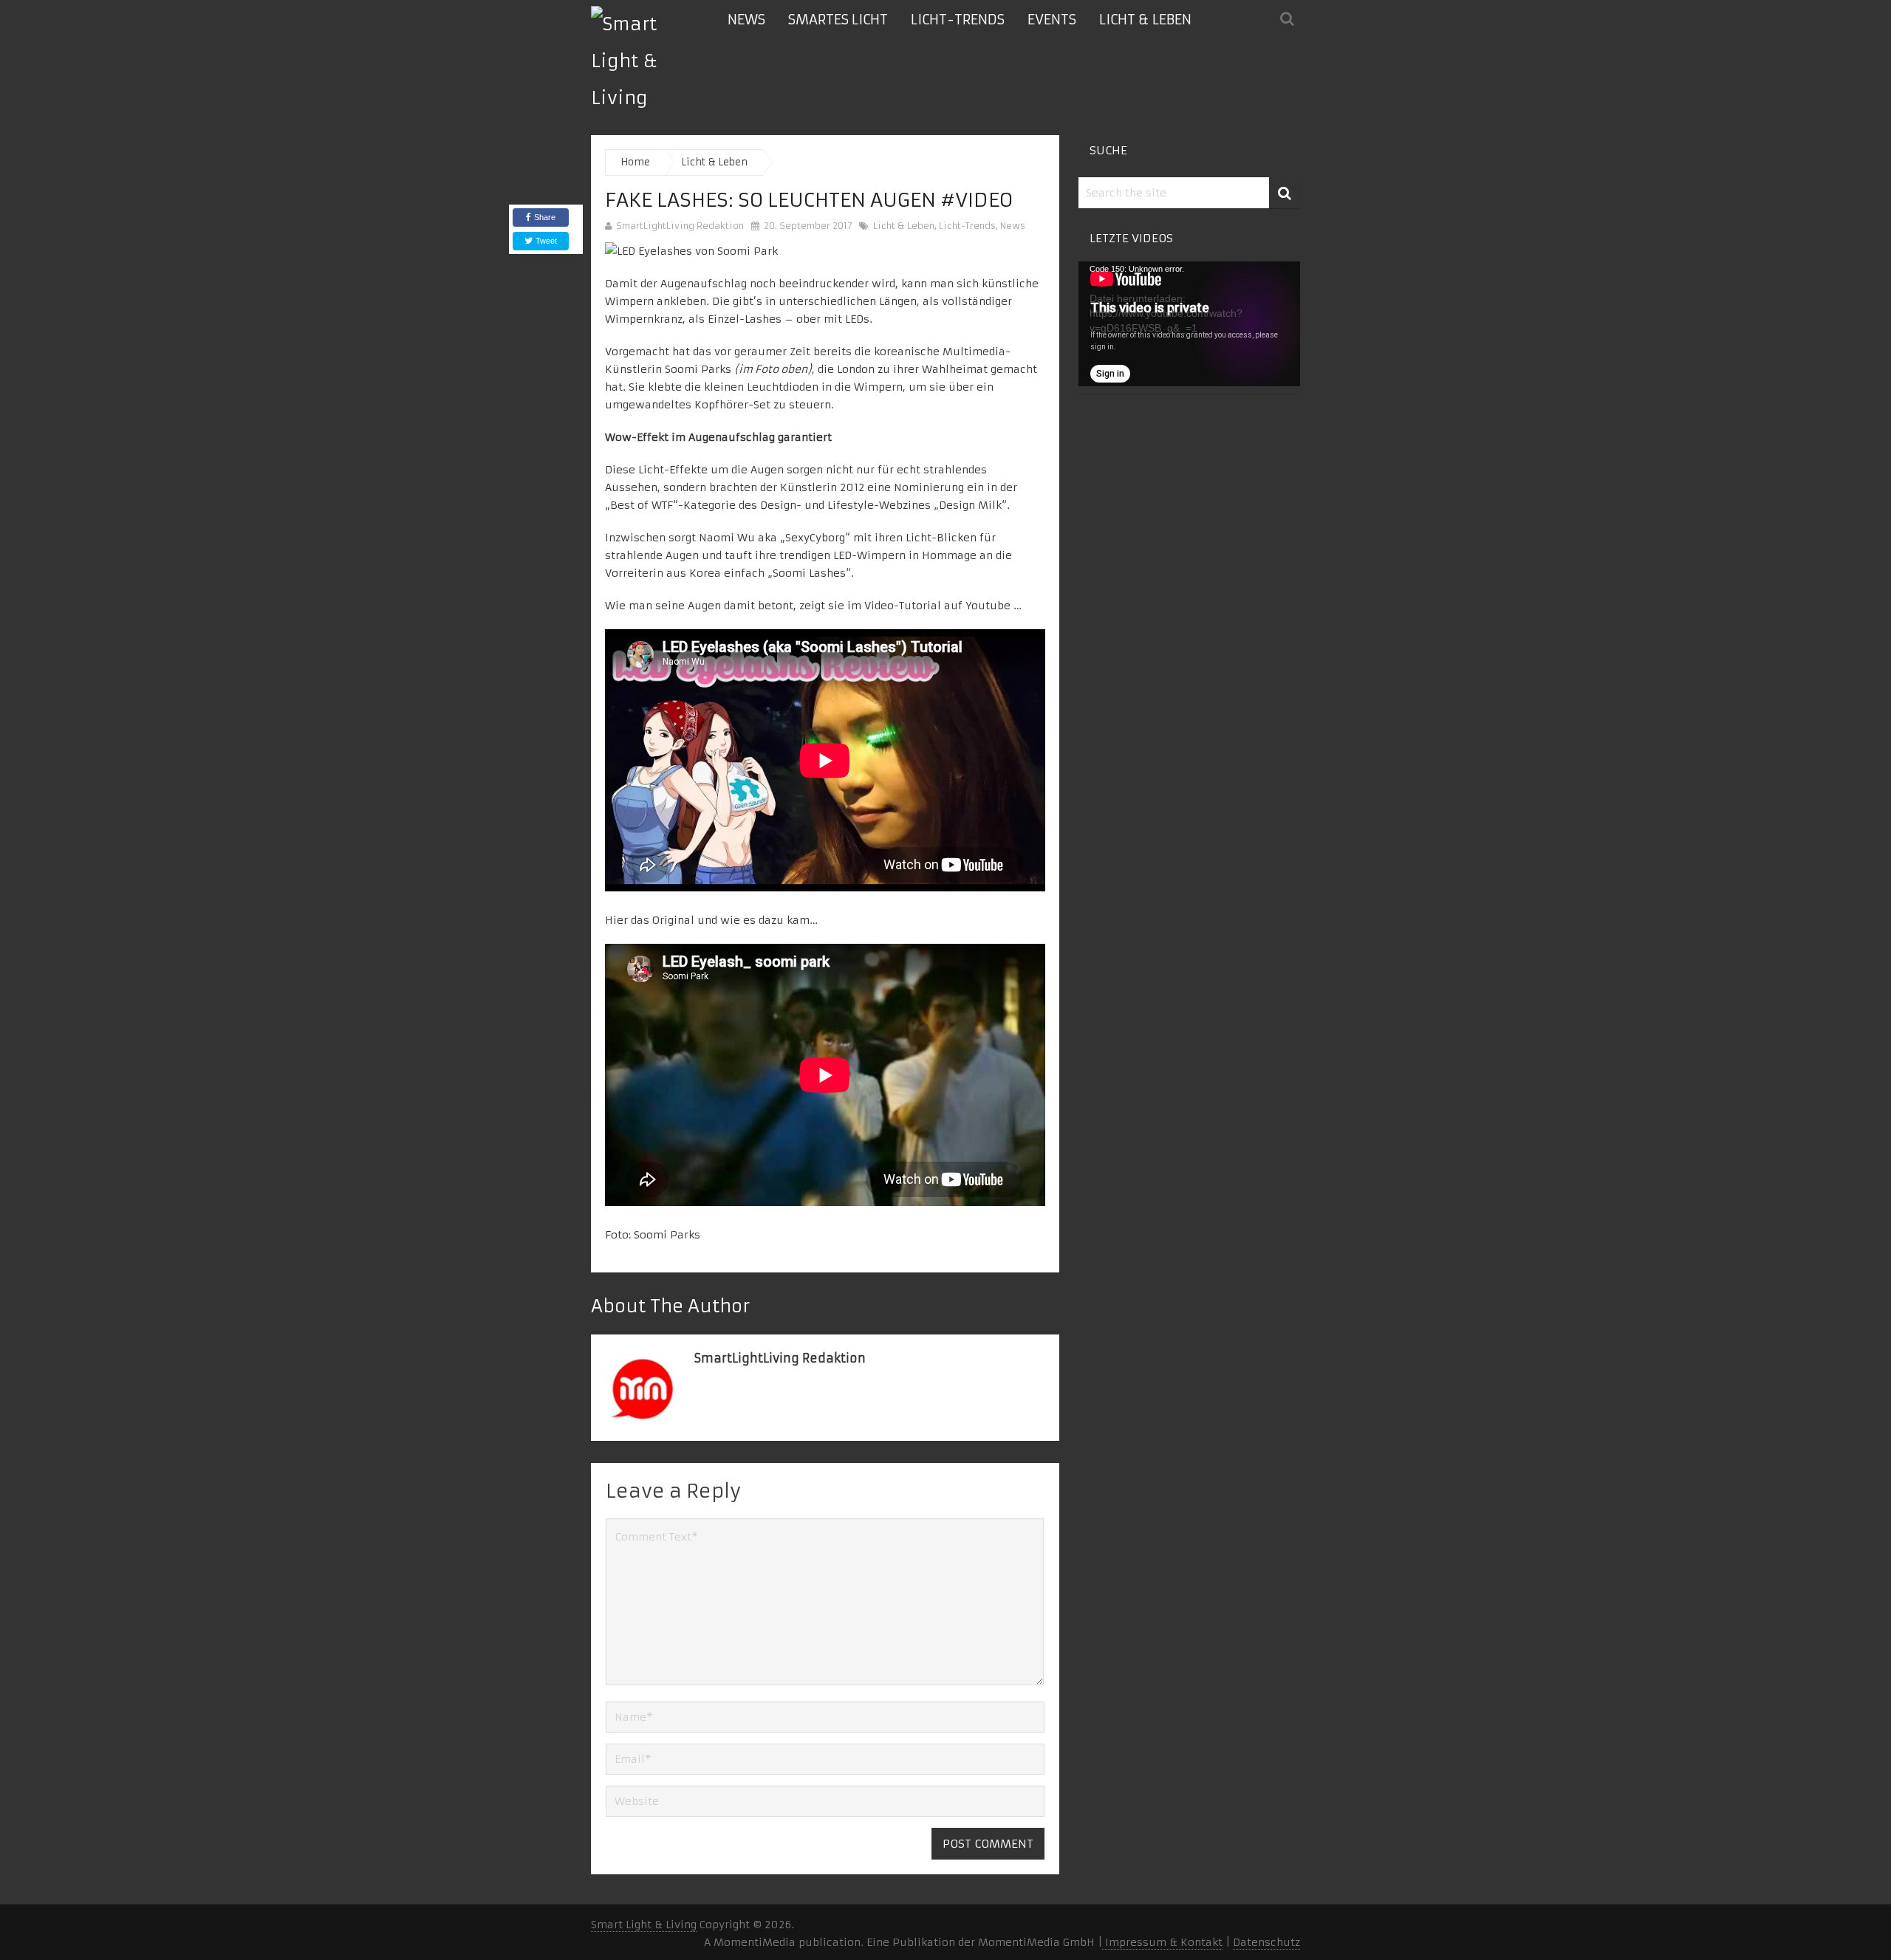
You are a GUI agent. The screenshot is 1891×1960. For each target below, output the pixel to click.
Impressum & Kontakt (1162, 1942)
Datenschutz (1266, 1942)
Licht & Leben (1145, 20)
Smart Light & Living (644, 1925)
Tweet (545, 241)
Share (545, 217)
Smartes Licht (838, 20)
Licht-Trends (958, 20)
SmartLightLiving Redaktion (680, 226)
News (746, 20)
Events (1052, 20)
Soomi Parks (667, 1235)
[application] (1189, 324)
